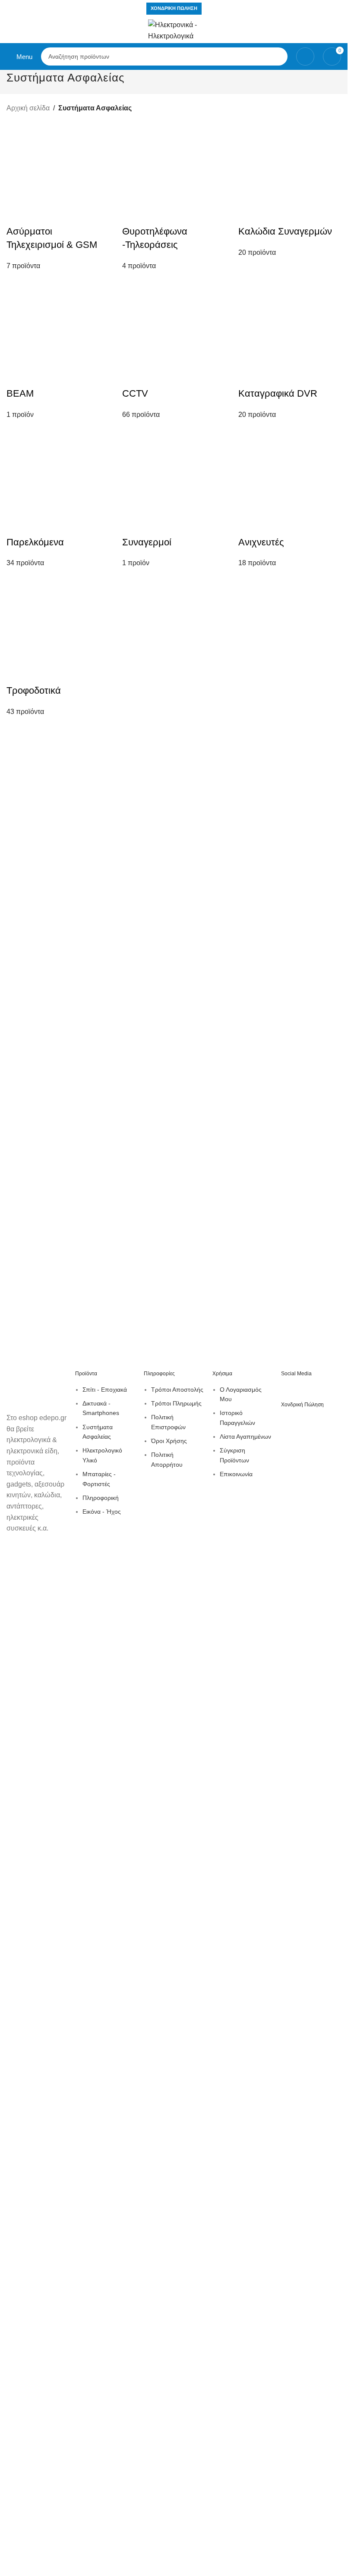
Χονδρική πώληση (174, 8)
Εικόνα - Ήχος (102, 1512)
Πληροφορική (101, 1498)
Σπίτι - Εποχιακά (105, 1390)
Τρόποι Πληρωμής (176, 1403)
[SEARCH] (278, 56)
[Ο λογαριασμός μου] (305, 56)
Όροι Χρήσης (169, 1441)
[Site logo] (174, 30)
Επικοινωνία (236, 1474)
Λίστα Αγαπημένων (245, 1437)
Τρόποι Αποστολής (177, 1390)
